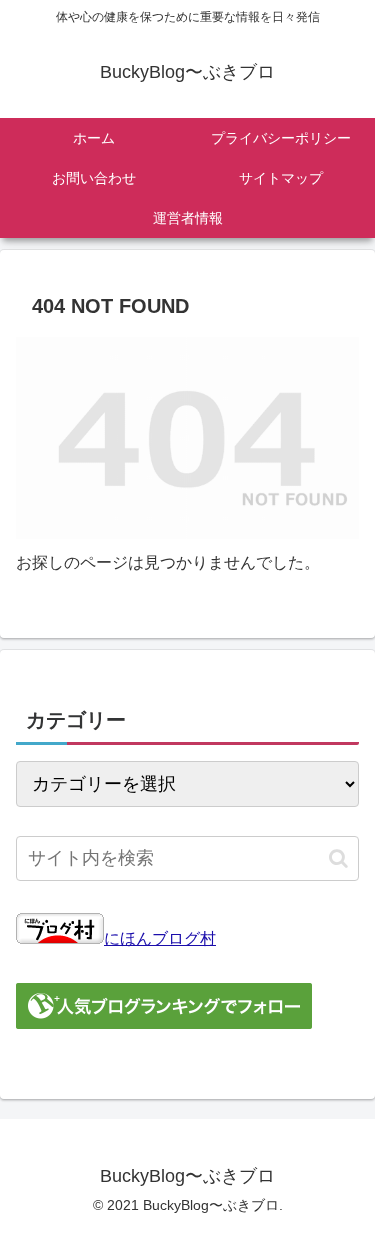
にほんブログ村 (160, 938)
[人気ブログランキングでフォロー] (164, 1023)
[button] (338, 858)
